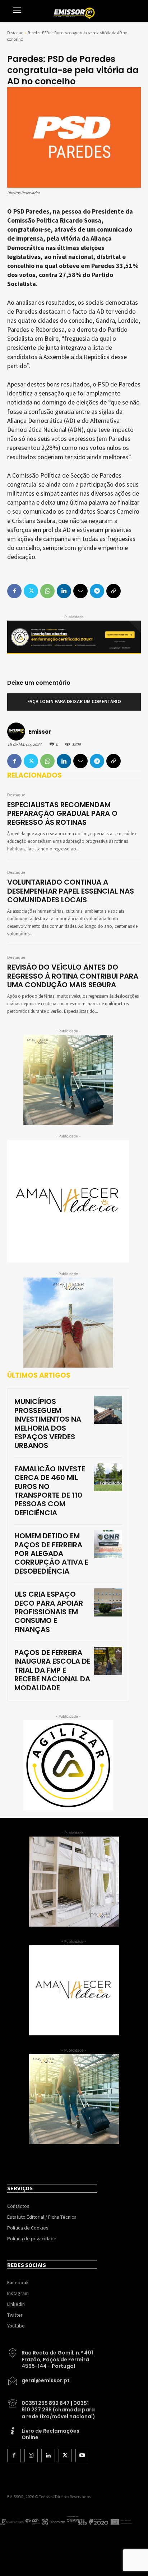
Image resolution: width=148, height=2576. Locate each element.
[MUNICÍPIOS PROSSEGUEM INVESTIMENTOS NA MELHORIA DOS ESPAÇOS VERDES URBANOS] (108, 1410)
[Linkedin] (64, 761)
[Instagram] (31, 2456)
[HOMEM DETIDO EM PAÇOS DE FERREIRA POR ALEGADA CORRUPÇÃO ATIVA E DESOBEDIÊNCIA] (108, 1544)
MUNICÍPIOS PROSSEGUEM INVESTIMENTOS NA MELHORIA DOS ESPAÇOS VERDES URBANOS (48, 1423)
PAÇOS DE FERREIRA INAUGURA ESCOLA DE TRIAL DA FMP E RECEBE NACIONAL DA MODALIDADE (52, 1670)
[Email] (80, 761)
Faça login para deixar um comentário (74, 702)
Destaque (15, 33)
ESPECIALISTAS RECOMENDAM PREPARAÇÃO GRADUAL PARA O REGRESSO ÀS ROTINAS (62, 813)
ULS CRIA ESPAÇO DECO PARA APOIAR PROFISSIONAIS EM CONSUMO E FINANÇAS (49, 1612)
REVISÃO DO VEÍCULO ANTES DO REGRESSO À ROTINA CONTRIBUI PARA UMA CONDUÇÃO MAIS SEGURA (73, 976)
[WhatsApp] (47, 761)
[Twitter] (31, 761)
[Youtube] (82, 2456)
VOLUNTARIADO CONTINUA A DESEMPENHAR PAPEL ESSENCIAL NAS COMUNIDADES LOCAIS (71, 891)
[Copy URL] (114, 761)
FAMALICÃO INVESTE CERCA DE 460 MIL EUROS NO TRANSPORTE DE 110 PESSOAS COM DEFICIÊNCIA (50, 1491)
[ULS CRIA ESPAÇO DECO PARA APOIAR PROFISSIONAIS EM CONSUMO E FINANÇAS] (108, 1602)
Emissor (40, 732)
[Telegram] (97, 761)
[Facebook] (14, 761)
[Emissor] (17, 732)
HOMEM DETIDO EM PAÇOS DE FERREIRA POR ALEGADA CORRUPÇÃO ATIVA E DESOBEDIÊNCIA (51, 1553)
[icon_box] (52, 2357)
